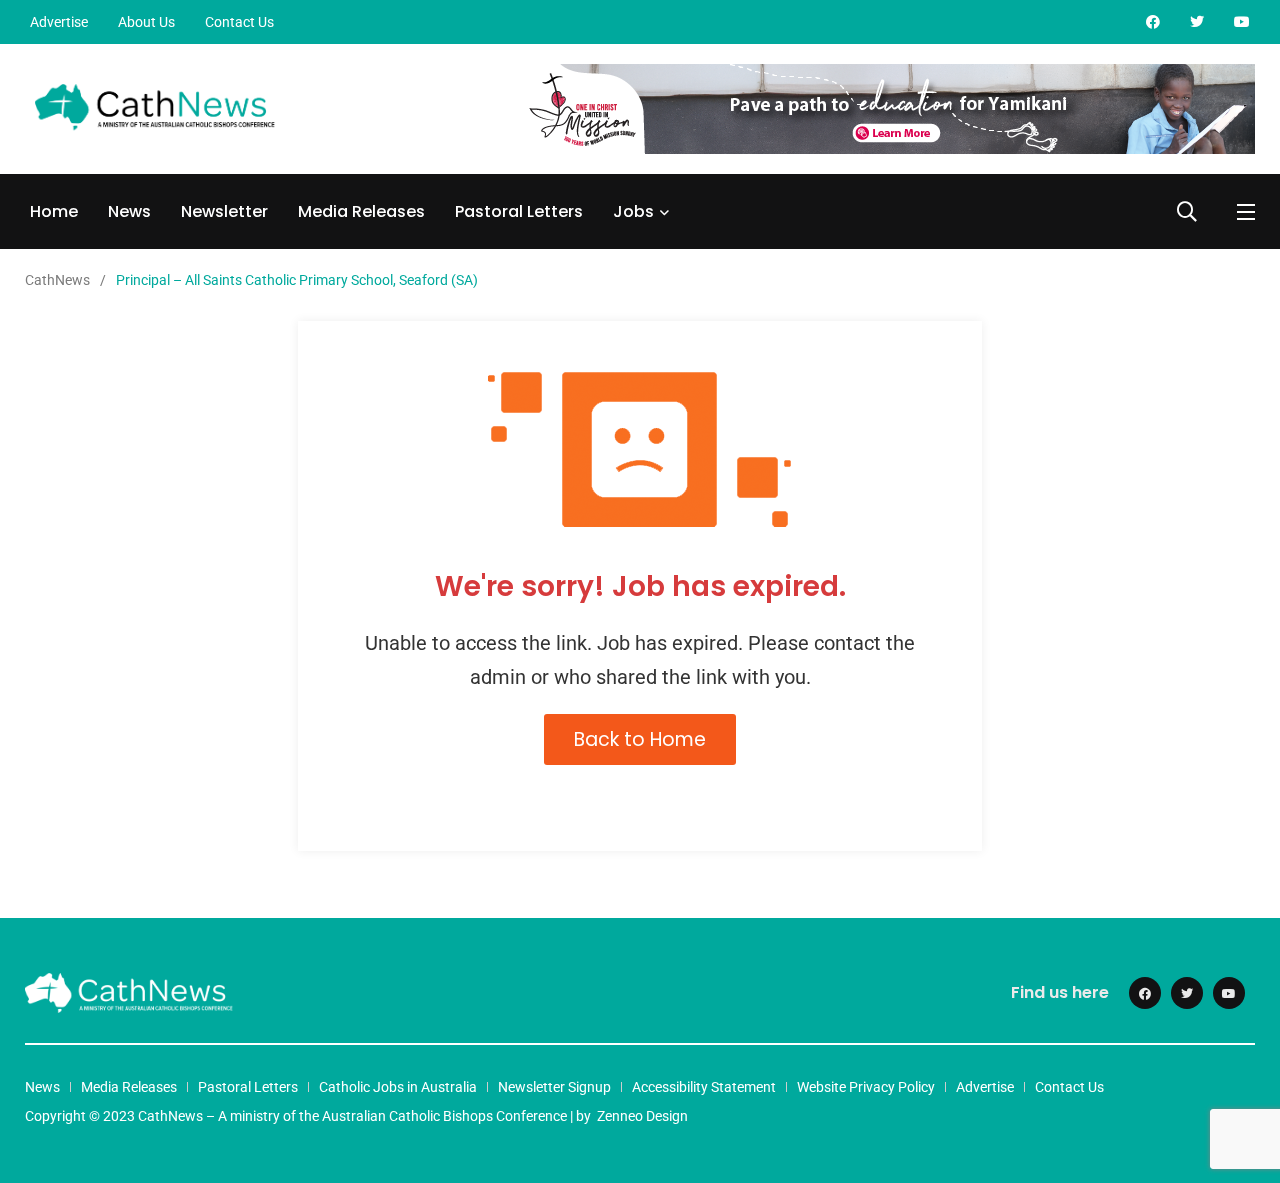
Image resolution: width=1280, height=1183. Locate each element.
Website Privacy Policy (866, 1087)
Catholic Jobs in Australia (398, 1087)
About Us (146, 22)
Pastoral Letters (519, 211)
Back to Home (640, 739)
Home (54, 211)
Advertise (59, 22)
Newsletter (224, 211)
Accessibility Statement (704, 1087)
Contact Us (239, 22)
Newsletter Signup (554, 1087)
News (129, 211)
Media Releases (361, 211)
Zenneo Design (642, 1116)
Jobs (633, 211)
